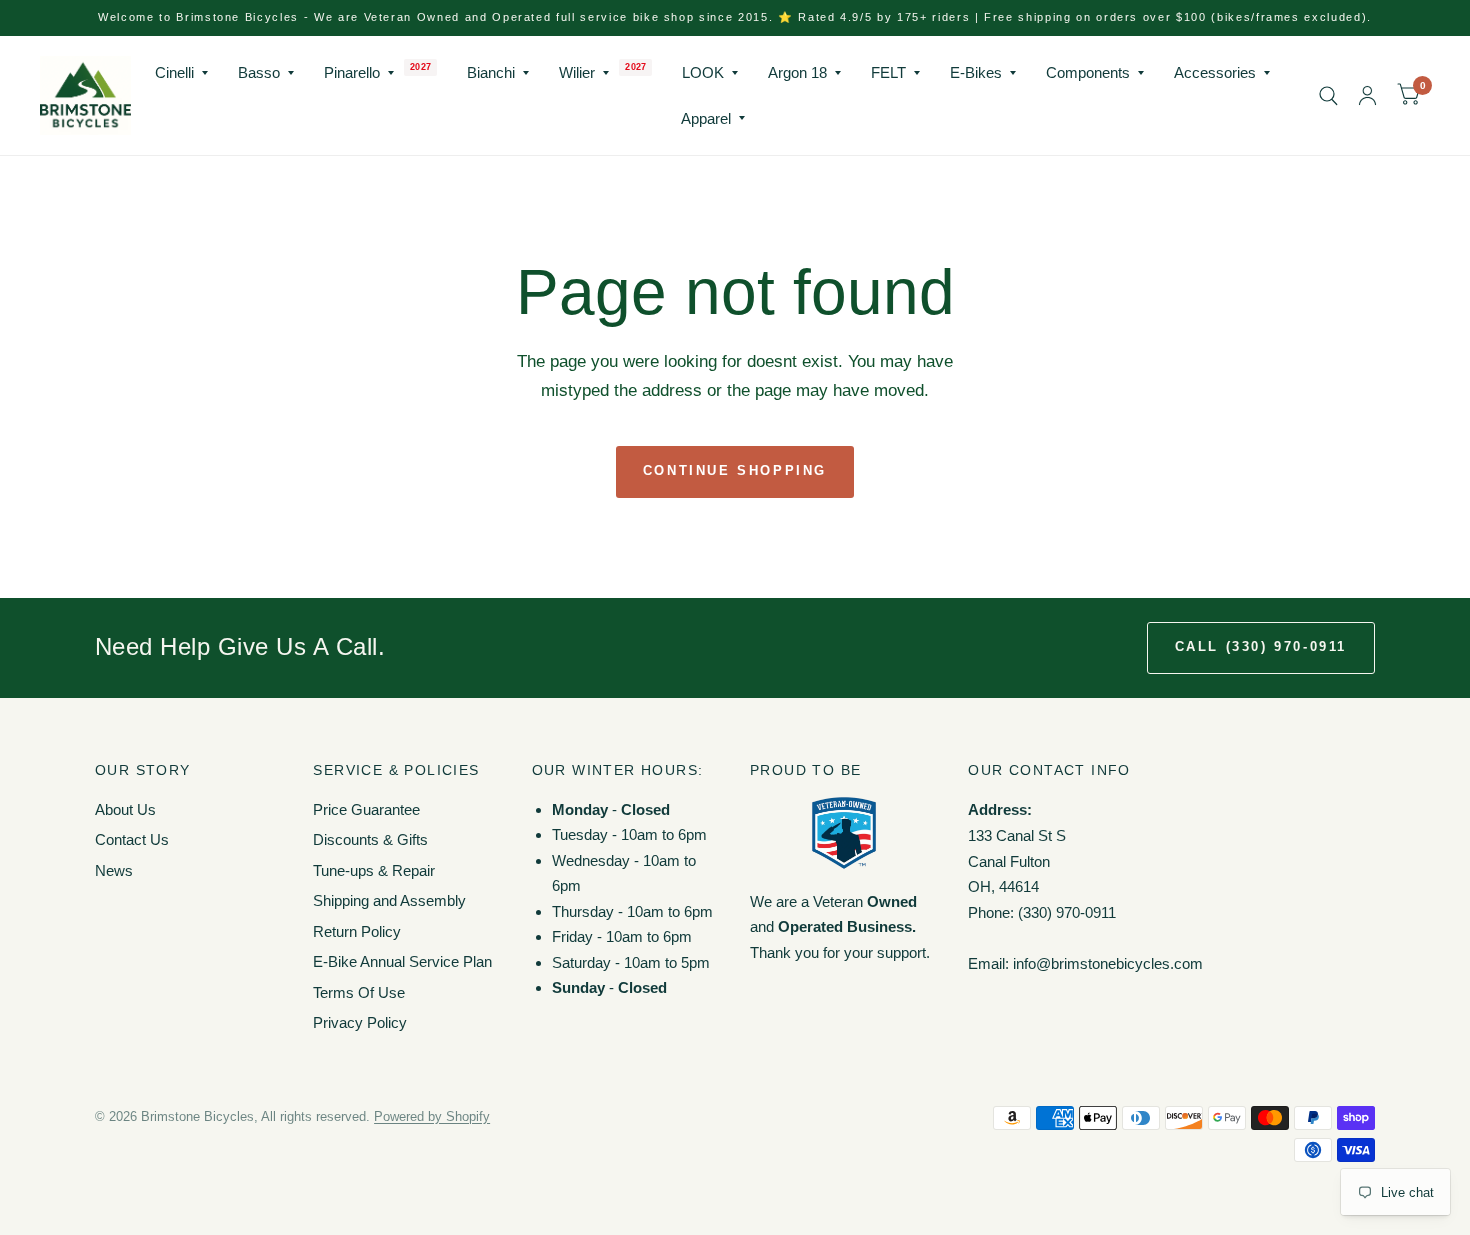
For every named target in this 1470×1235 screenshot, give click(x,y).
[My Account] (1367, 95)
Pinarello (352, 72)
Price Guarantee (366, 809)
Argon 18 (797, 72)
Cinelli (174, 72)
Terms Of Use (359, 992)
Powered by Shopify (432, 1116)
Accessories (1215, 72)
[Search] (1328, 95)
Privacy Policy (360, 1022)
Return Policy (357, 931)
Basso (259, 72)
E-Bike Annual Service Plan (402, 961)
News (114, 870)
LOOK (703, 72)
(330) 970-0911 (1067, 912)
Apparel (706, 118)
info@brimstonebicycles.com (1108, 963)
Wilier (577, 72)
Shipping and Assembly (389, 900)
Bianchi (491, 72)
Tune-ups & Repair (374, 870)
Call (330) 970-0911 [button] (1261, 646)
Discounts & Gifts (370, 839)
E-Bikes (976, 72)
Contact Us (132, 839)
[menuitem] (181, 73)
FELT (888, 72)
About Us (125, 809)
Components (1088, 72)
